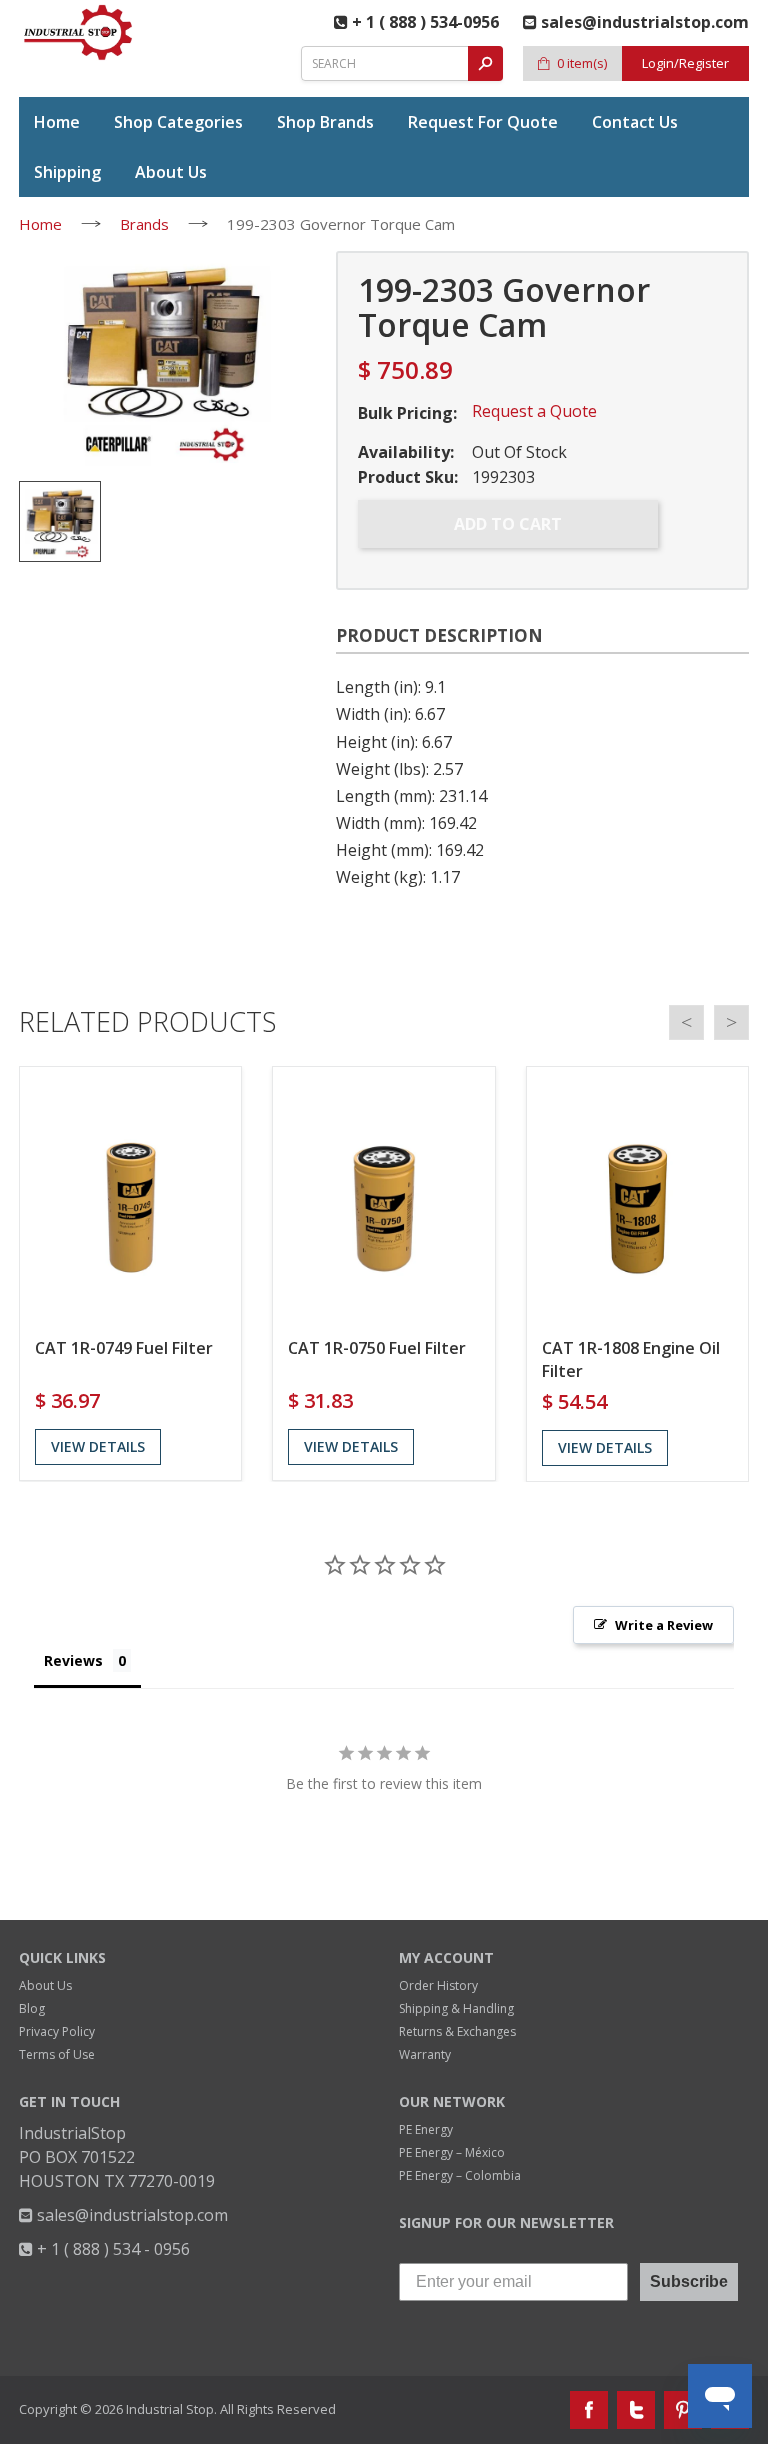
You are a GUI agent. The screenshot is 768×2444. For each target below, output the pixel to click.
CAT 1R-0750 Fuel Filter (377, 1348)
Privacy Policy (57, 2031)
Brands (144, 224)
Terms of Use (57, 2054)
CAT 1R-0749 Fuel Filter (124, 1348)
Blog (32, 2008)
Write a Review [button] (664, 1625)
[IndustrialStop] (79, 32)
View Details (98, 1446)
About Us (45, 1985)
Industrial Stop (170, 2409)
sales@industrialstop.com (130, 2215)
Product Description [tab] (439, 635)
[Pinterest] (683, 2410)
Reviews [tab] (73, 1660)
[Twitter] (636, 2410)
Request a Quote (534, 411)
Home (40, 224)
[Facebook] (589, 2410)
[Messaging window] (562, 2006)
